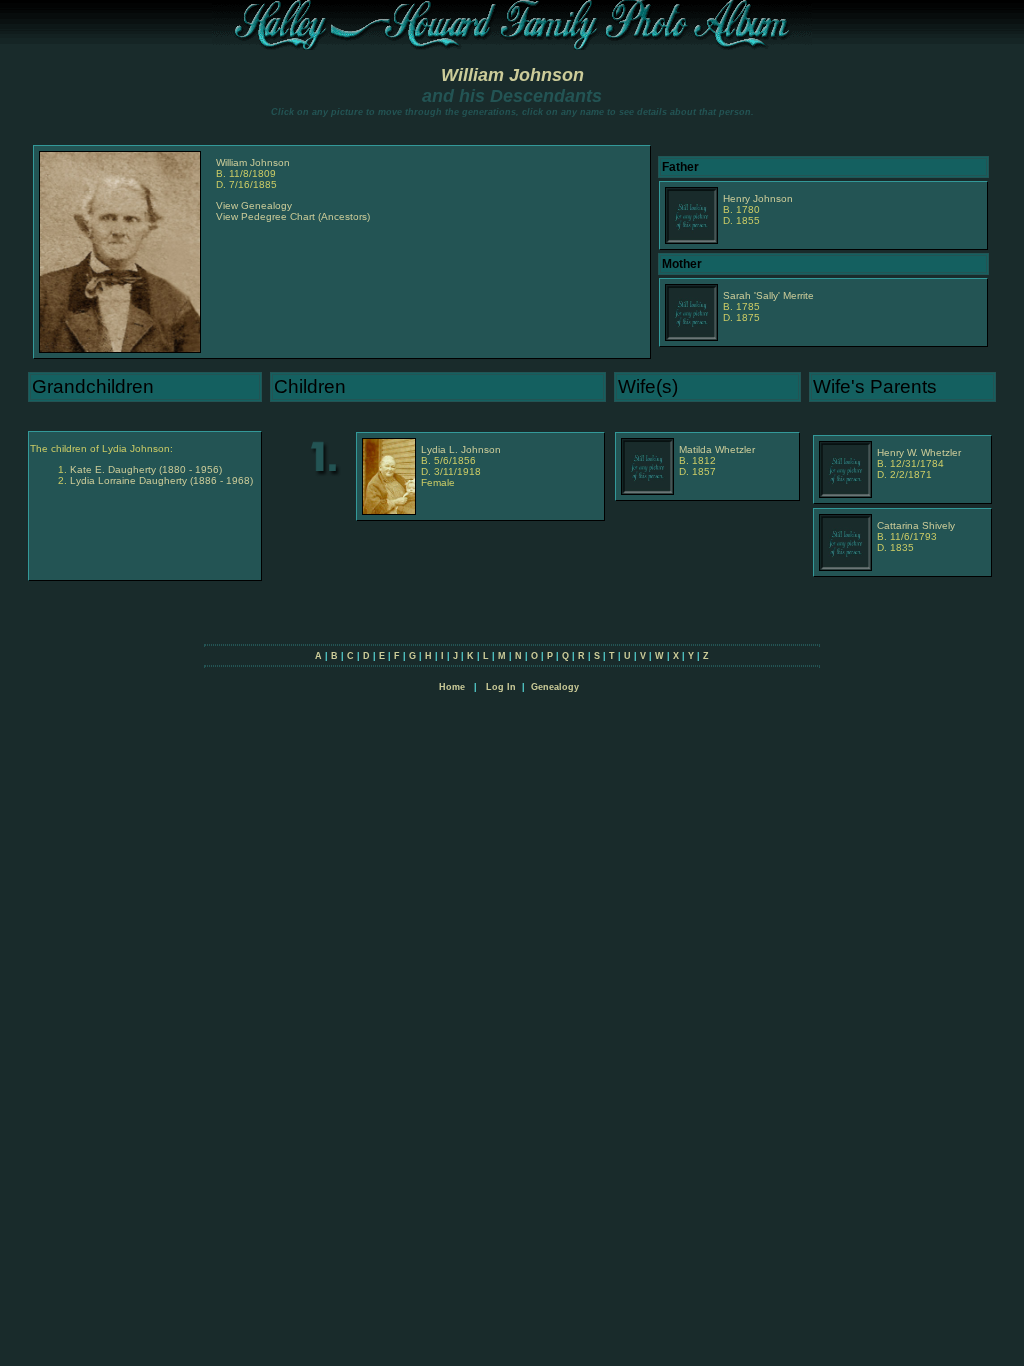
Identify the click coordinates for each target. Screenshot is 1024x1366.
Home (452, 687)
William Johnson (512, 75)
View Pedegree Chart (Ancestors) (293, 216)
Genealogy (555, 687)
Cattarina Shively (916, 525)
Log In (501, 687)
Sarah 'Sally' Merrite (768, 295)
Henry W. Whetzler (919, 452)
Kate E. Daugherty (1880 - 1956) (146, 469)
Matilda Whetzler (717, 449)
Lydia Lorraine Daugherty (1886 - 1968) (161, 480)
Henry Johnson (758, 198)
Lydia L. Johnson (461, 449)
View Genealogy (254, 205)
